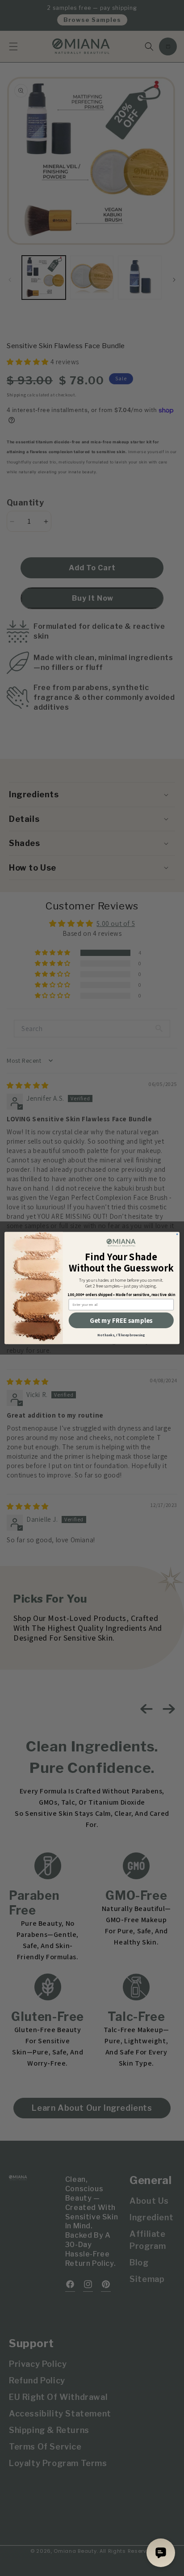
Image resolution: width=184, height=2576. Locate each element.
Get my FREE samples (121, 1320)
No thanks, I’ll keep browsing (121, 1335)
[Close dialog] (177, 1234)
